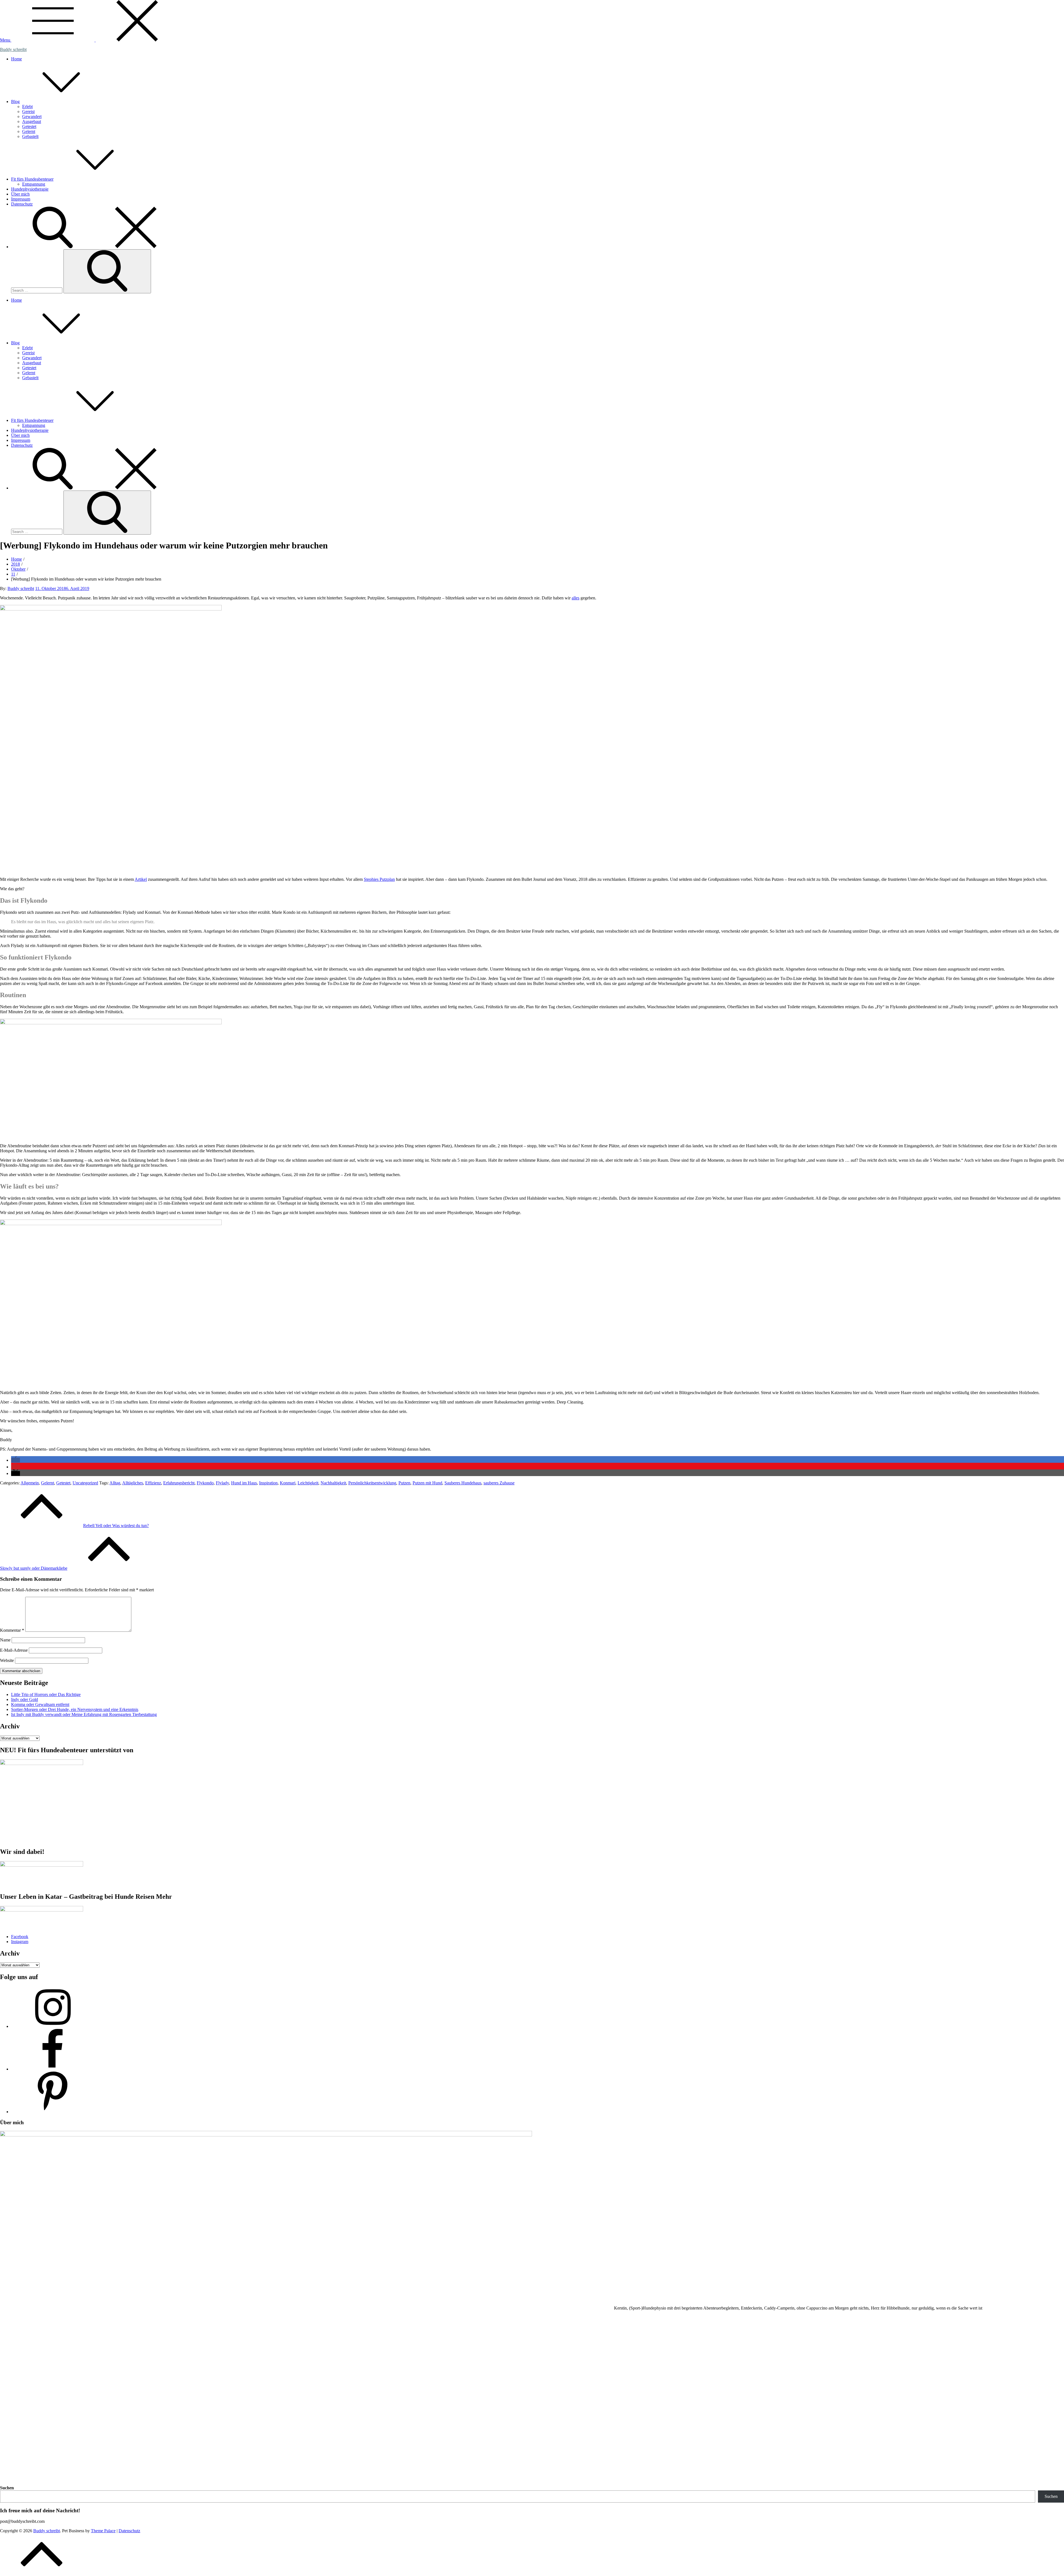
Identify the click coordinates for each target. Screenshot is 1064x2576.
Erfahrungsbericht (179, 1483)
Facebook (20, 1937)
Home (16, 59)
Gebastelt (30, 136)
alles (576, 598)
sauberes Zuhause (499, 1483)
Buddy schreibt (13, 49)
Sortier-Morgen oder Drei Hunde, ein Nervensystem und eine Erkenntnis (75, 1709)
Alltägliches (133, 1483)
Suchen (7, 2488)
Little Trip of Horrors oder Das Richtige (46, 1694)
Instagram (20, 1942)
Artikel (141, 879)
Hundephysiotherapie (30, 189)
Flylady (222, 1483)
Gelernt (29, 131)
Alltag (115, 1483)
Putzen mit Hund (427, 1483)
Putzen (404, 1483)
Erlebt (27, 107)
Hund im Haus (244, 1483)
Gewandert (32, 116)
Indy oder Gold (25, 1699)
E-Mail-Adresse (14, 1650)
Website (7, 1660)
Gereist (28, 111)
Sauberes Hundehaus (463, 1483)
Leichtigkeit (308, 1483)
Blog (15, 102)
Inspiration (268, 1483)
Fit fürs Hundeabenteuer (32, 179)
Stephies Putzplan (379, 879)
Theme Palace (103, 2531)
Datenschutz (22, 204)
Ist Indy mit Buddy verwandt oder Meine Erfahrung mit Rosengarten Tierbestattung (84, 1714)
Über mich (20, 194)
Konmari (288, 1483)
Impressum (21, 199)
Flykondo (205, 1483)
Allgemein (30, 1483)
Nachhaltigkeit (333, 1483)
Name (5, 1640)
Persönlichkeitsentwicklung (372, 1483)
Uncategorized (85, 1483)
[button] (16, 1460)
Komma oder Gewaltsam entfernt (40, 1704)
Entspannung (34, 184)
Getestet (29, 126)
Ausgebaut (32, 121)
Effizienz (153, 1483)
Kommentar (12, 1630)
